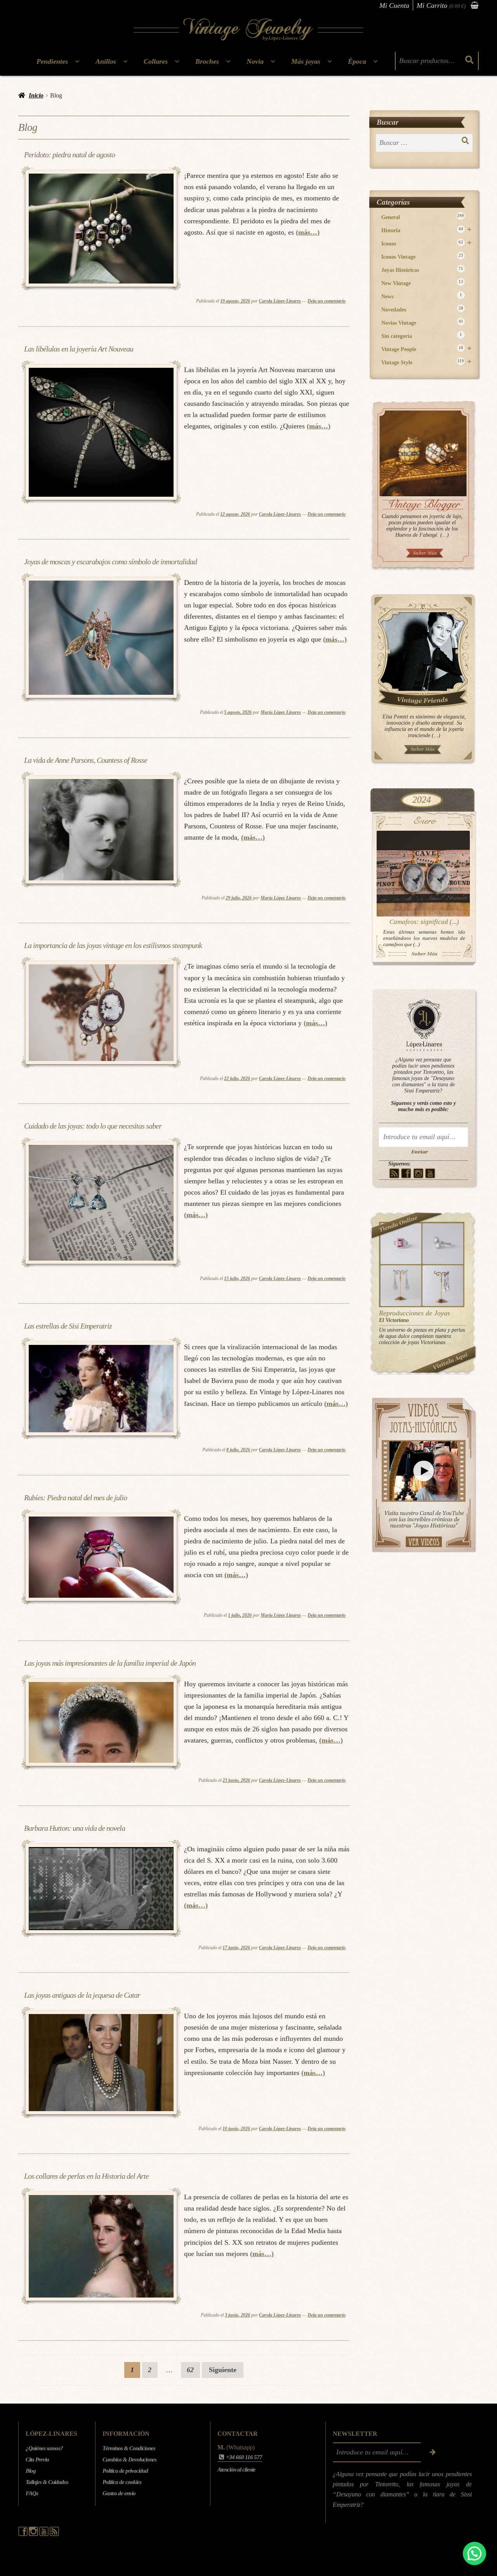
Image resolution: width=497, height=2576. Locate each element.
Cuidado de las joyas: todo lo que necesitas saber (93, 1126)
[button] (474, 2553)
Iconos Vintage (422, 257)
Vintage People (427, 349)
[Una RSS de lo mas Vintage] (394, 1173)
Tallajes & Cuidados (47, 2482)
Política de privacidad (125, 2471)
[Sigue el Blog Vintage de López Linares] (54, 2534)
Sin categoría (422, 336)
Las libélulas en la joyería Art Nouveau (79, 349)
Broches (207, 61)
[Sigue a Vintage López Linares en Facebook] (23, 2534)
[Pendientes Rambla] (443, 1286)
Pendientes (52, 61)
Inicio (36, 95)
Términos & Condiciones (129, 2448)
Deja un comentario (327, 301)
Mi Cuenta (394, 5)
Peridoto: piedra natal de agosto (70, 155)
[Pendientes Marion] (401, 1286)
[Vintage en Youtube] (430, 1173)
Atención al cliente (236, 2470)
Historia (427, 230)
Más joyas (306, 61)
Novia (255, 61)
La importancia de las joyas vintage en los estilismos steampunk (113, 945)
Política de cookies (122, 2482)
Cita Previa (37, 2459)
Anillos (106, 61)
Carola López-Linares (280, 301)
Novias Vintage (422, 323)
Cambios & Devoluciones (129, 2459)
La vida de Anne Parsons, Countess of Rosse (86, 760)
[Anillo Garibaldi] (401, 1244)
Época (357, 61)
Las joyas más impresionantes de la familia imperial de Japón (110, 1663)
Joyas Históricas (422, 270)
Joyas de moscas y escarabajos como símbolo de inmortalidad (110, 562)
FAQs (32, 2493)
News (422, 296)
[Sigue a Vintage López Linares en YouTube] (44, 2534)
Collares (156, 61)
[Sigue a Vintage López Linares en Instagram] (34, 2534)
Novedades (422, 309)
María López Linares (281, 712)
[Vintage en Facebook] (406, 1173)
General (423, 217)
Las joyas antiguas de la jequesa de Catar (82, 1995)
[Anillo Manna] (443, 1244)
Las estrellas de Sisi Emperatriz (68, 1326)
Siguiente (223, 2370)
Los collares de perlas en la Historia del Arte (86, 2176)
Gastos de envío (119, 2493)
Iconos (427, 243)
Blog (31, 2471)
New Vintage (422, 283)
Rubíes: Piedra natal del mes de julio (76, 1498)
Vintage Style (427, 362)
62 (190, 2370)
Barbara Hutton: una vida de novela (75, 1828)
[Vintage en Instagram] (418, 1173)
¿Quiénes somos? (44, 2448)
